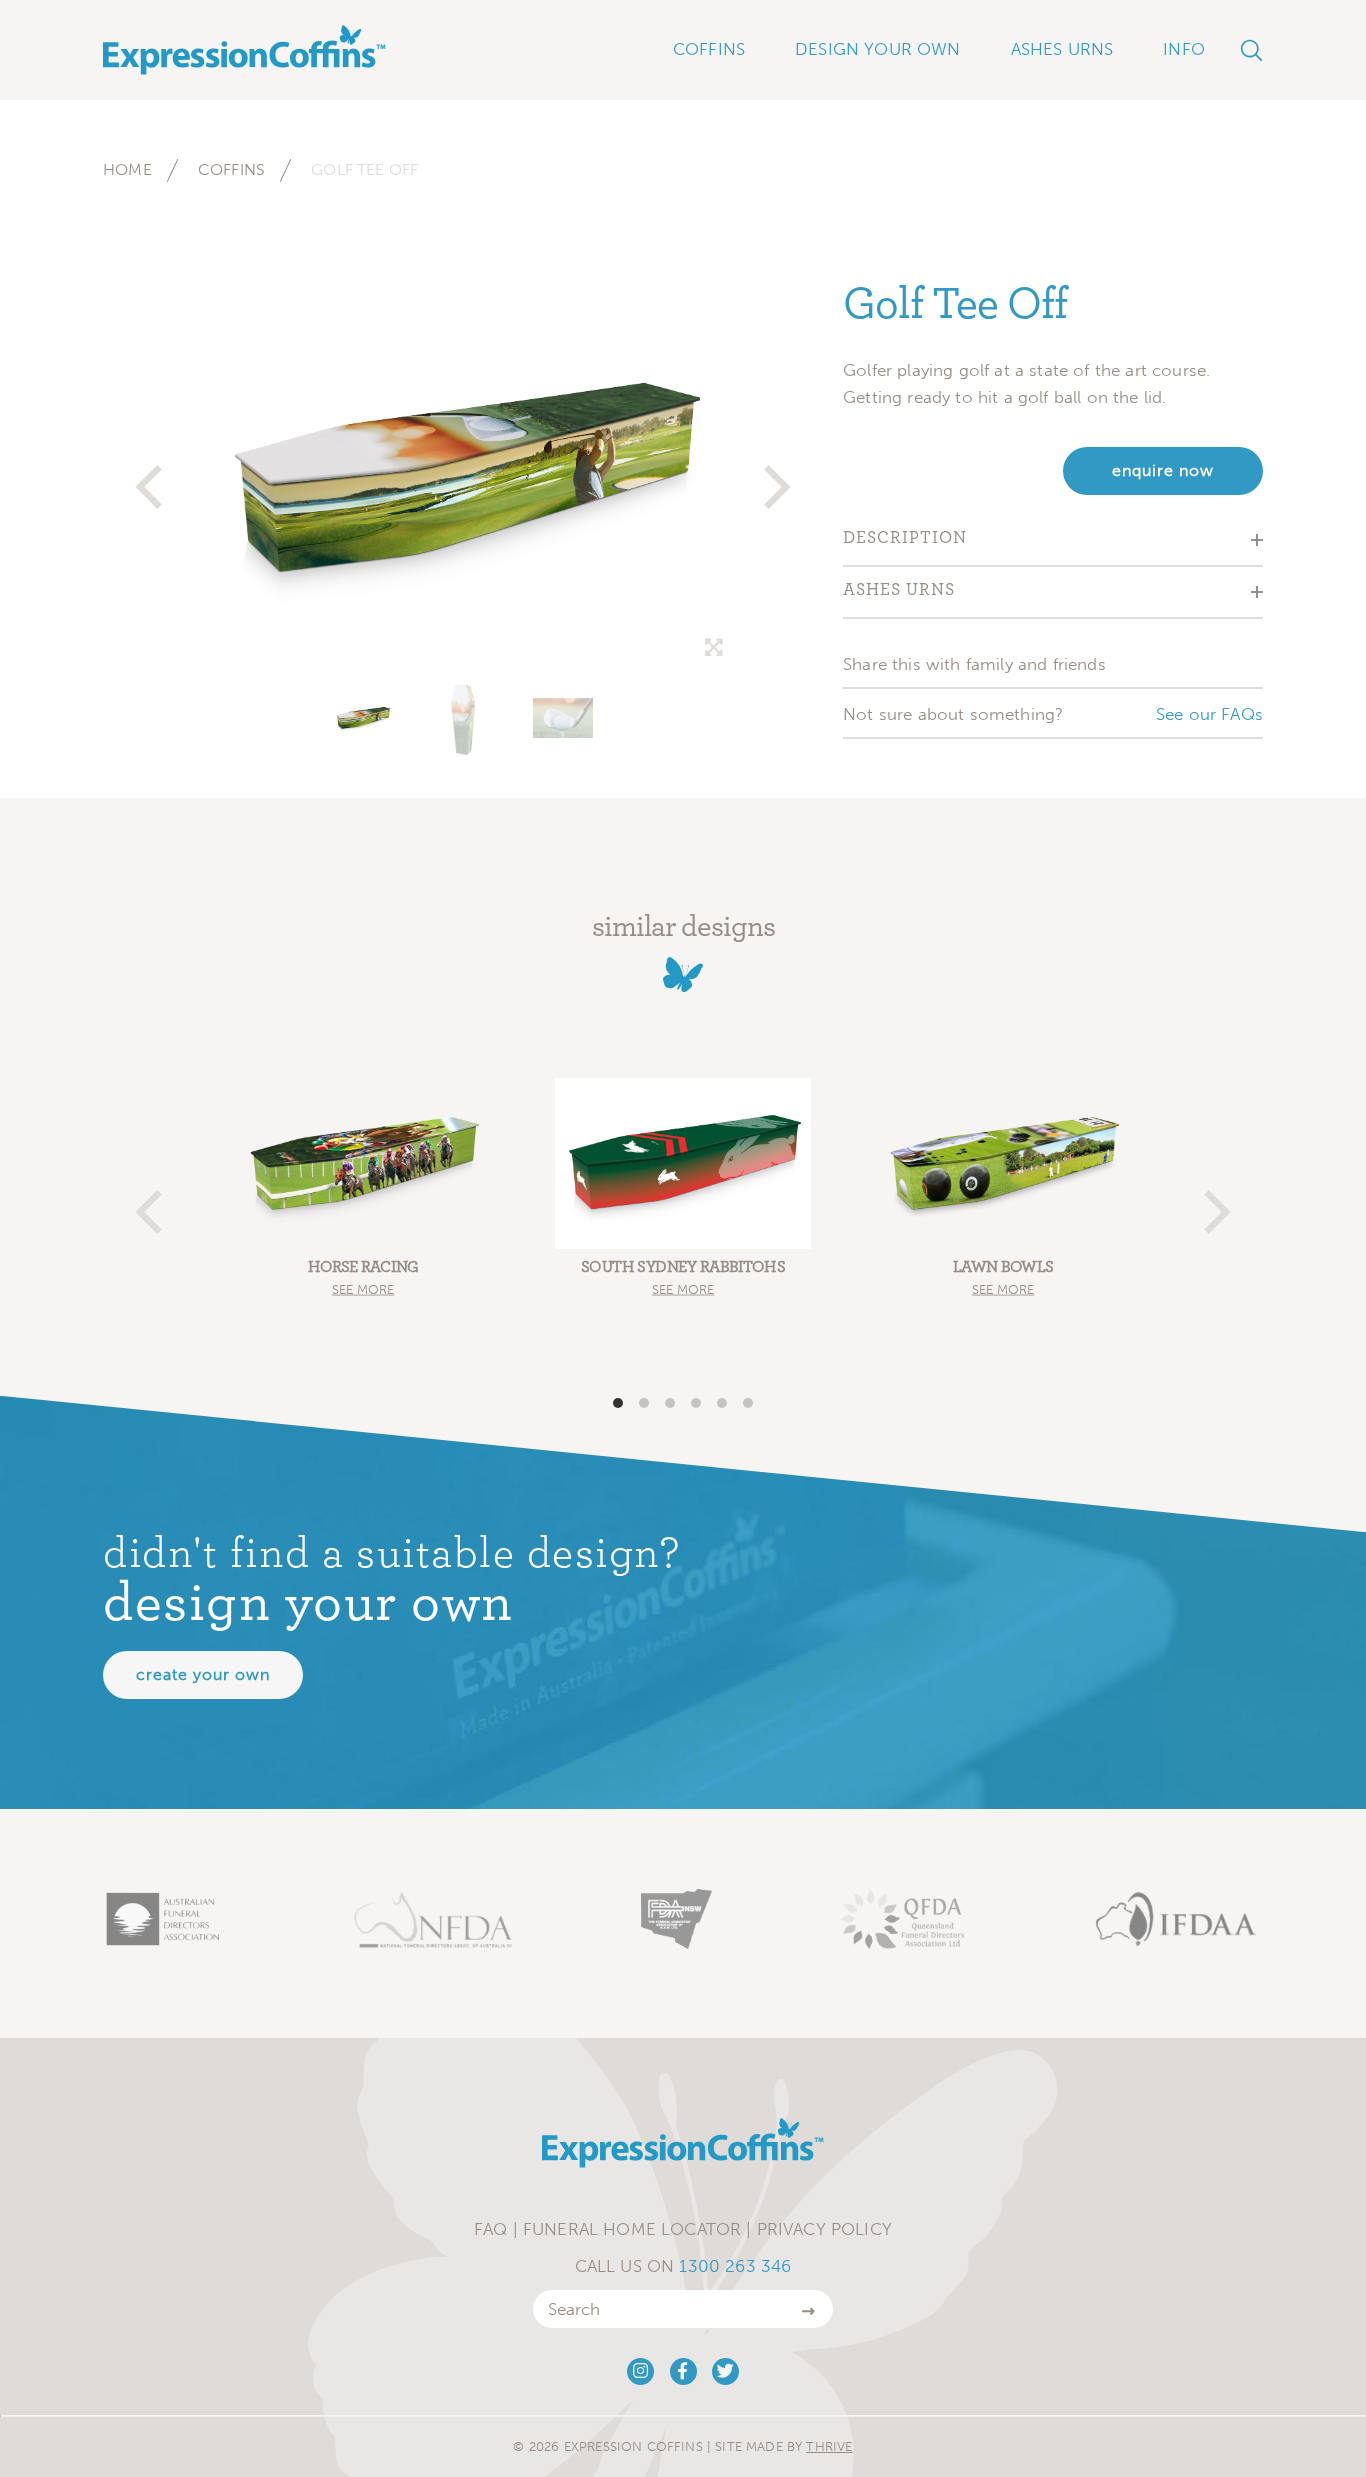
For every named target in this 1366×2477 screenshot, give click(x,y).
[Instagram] (640, 2371)
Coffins (231, 169)
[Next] (773, 478)
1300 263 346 (735, 2266)
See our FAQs (1209, 714)
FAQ (491, 2229)
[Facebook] (683, 2371)
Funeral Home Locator (632, 2229)
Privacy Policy (824, 2229)
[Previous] (153, 478)
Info (1184, 49)
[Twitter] (725, 2371)
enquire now (1163, 470)
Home (127, 169)
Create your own (203, 1674)
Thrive (829, 2446)
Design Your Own (878, 49)
